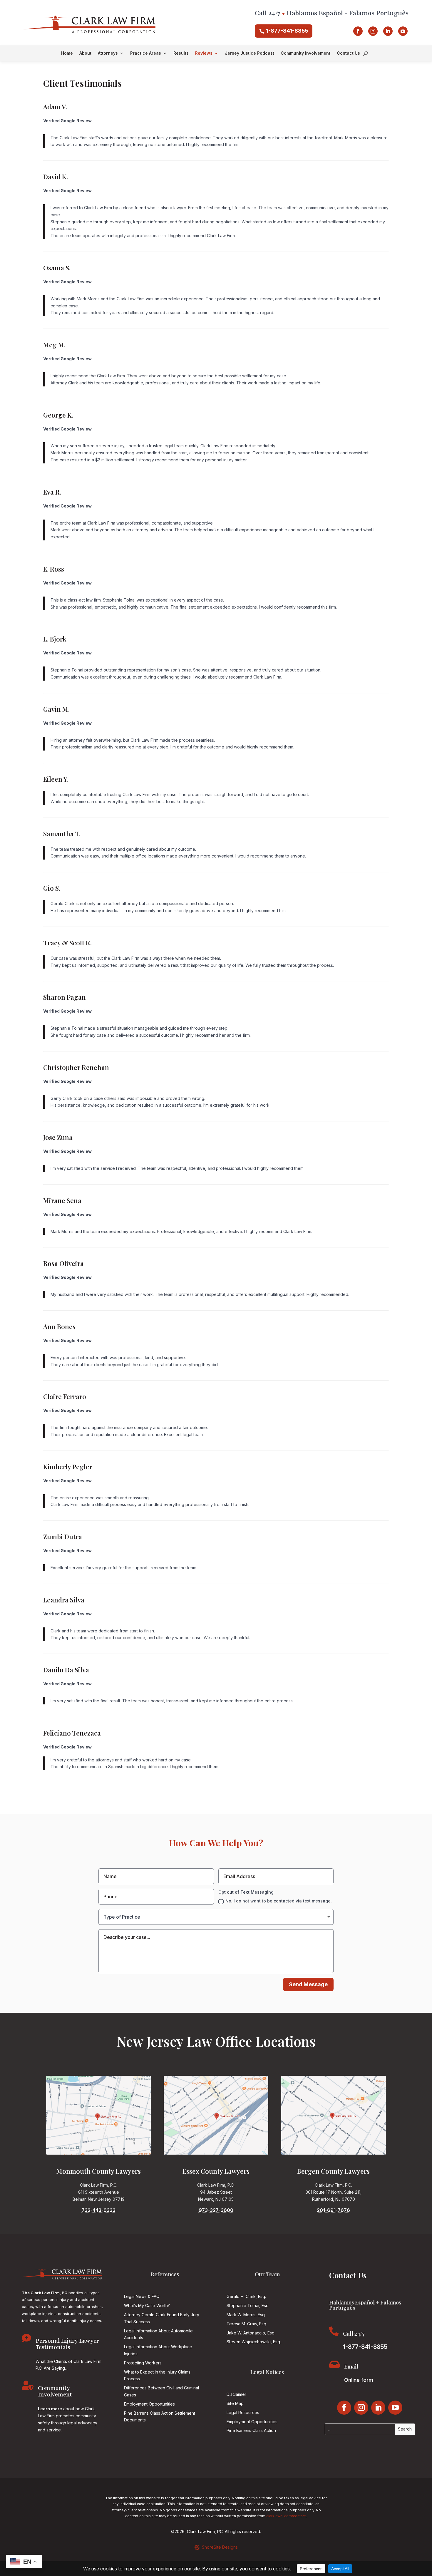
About (85, 53)
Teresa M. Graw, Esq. (247, 2324)
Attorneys (108, 53)
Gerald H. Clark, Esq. (246, 2296)
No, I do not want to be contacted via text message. (279, 1901)
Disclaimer (236, 2394)
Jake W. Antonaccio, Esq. (251, 2333)
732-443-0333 (99, 2210)
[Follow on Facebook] (358, 31)
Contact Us (348, 53)
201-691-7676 (333, 2210)
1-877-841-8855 (287, 31)
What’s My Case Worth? (147, 2305)
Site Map (235, 2403)
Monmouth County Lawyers (99, 2171)
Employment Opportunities (149, 2404)
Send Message (308, 1984)
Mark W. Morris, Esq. (246, 2315)
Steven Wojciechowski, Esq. (254, 2342)
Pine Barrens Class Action (251, 2430)
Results (181, 53)
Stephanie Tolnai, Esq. (248, 2305)
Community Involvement (305, 53)
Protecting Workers (143, 2363)
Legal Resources (243, 2412)
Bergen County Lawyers (333, 2171)
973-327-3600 (216, 2210)
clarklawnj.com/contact (286, 2516)
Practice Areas (146, 53)
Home (67, 53)
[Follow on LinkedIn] (388, 31)
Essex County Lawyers (216, 2171)
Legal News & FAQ (142, 2296)
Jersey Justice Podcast (250, 53)
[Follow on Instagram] (373, 31)
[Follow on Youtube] (403, 31)
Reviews (204, 53)
